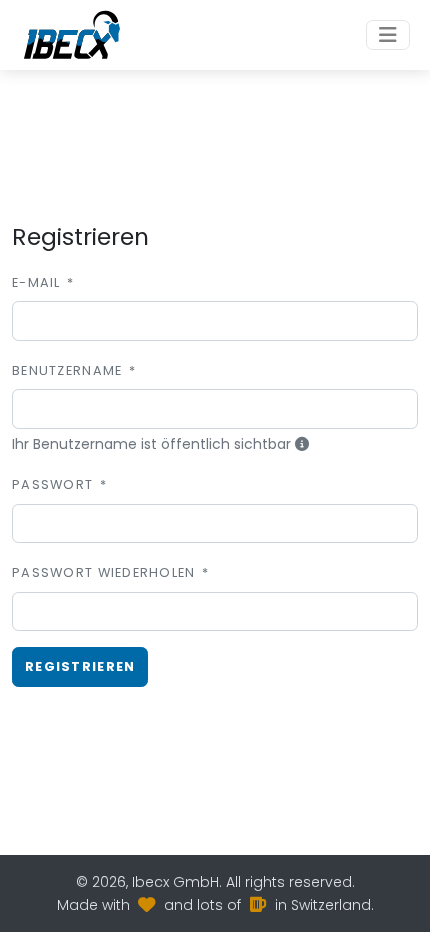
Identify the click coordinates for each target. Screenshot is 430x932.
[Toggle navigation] (388, 35)
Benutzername (67, 370)
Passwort (52, 484)
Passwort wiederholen (104, 572)
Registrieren (80, 666)
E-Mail (36, 282)
